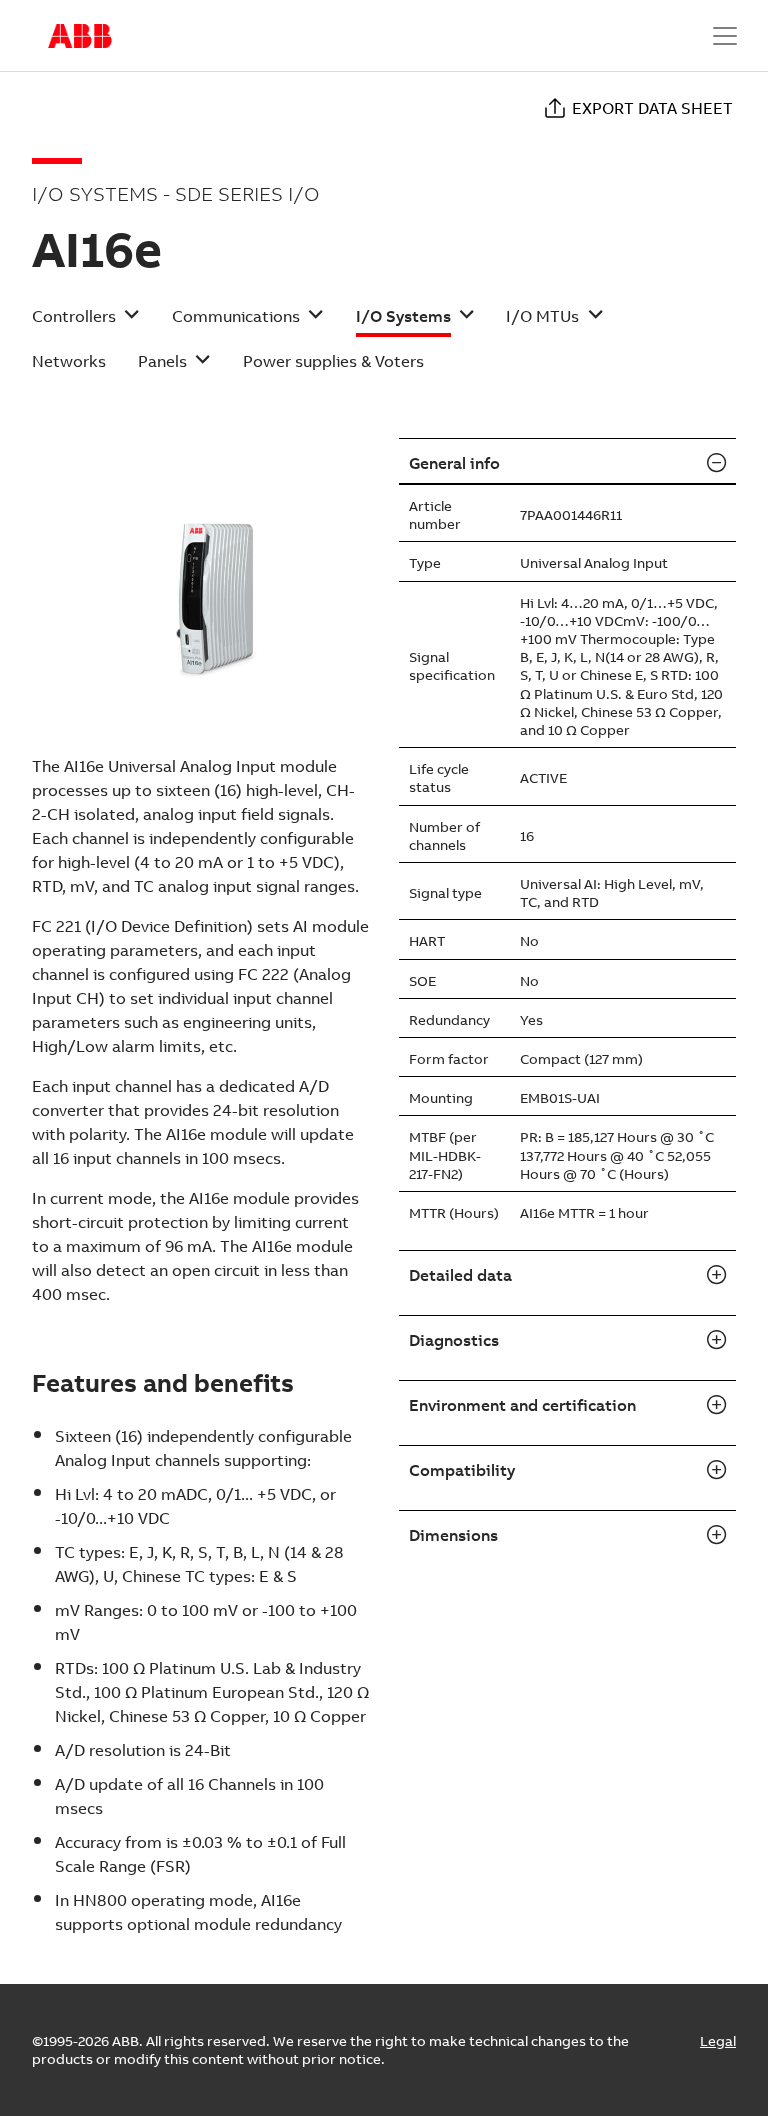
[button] (86, 322)
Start (80, 36)
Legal (718, 2041)
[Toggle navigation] (725, 36)
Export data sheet (652, 108)
